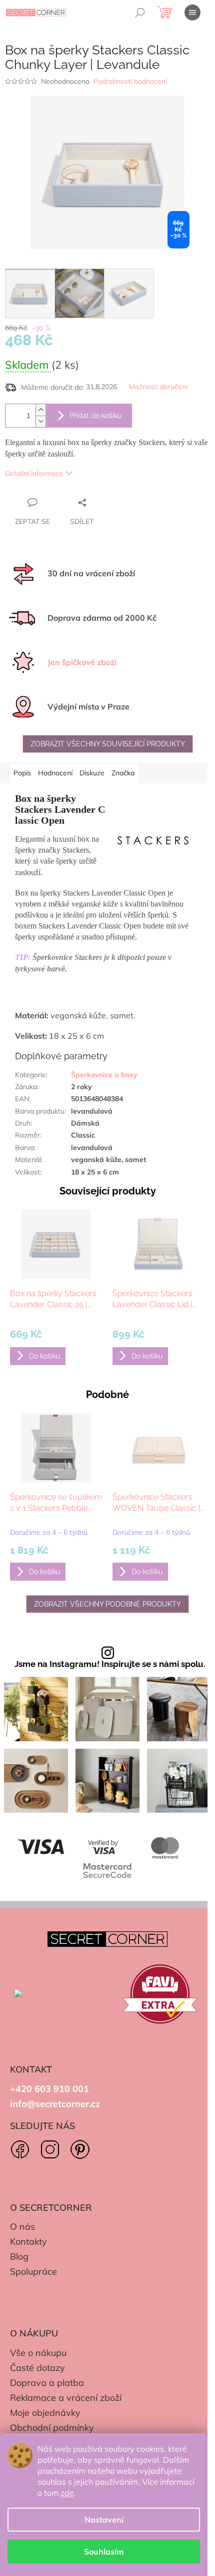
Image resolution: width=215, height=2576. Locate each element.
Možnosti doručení (158, 387)
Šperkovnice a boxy (104, 1075)
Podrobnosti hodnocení (130, 81)
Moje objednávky (45, 2413)
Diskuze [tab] (92, 773)
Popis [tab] (22, 773)
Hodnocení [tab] (55, 773)
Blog (19, 2256)
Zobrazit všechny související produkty (108, 744)
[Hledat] (140, 12)
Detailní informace (34, 473)
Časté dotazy (37, 2368)
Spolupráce (33, 2271)
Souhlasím (104, 2552)
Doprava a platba (47, 2383)
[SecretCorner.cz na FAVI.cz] (160, 1994)
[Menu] (192, 12)
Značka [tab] (123, 773)
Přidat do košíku (95, 416)
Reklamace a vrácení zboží (66, 2398)
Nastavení (104, 2520)
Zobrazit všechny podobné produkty (107, 1604)
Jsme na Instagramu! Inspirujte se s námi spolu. (110, 1664)
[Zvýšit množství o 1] (40, 410)
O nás (22, 2226)
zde (67, 2493)
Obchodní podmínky (52, 2428)
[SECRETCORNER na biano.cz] (65, 1994)
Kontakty (28, 2241)
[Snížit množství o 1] (40, 421)
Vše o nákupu (38, 2353)
